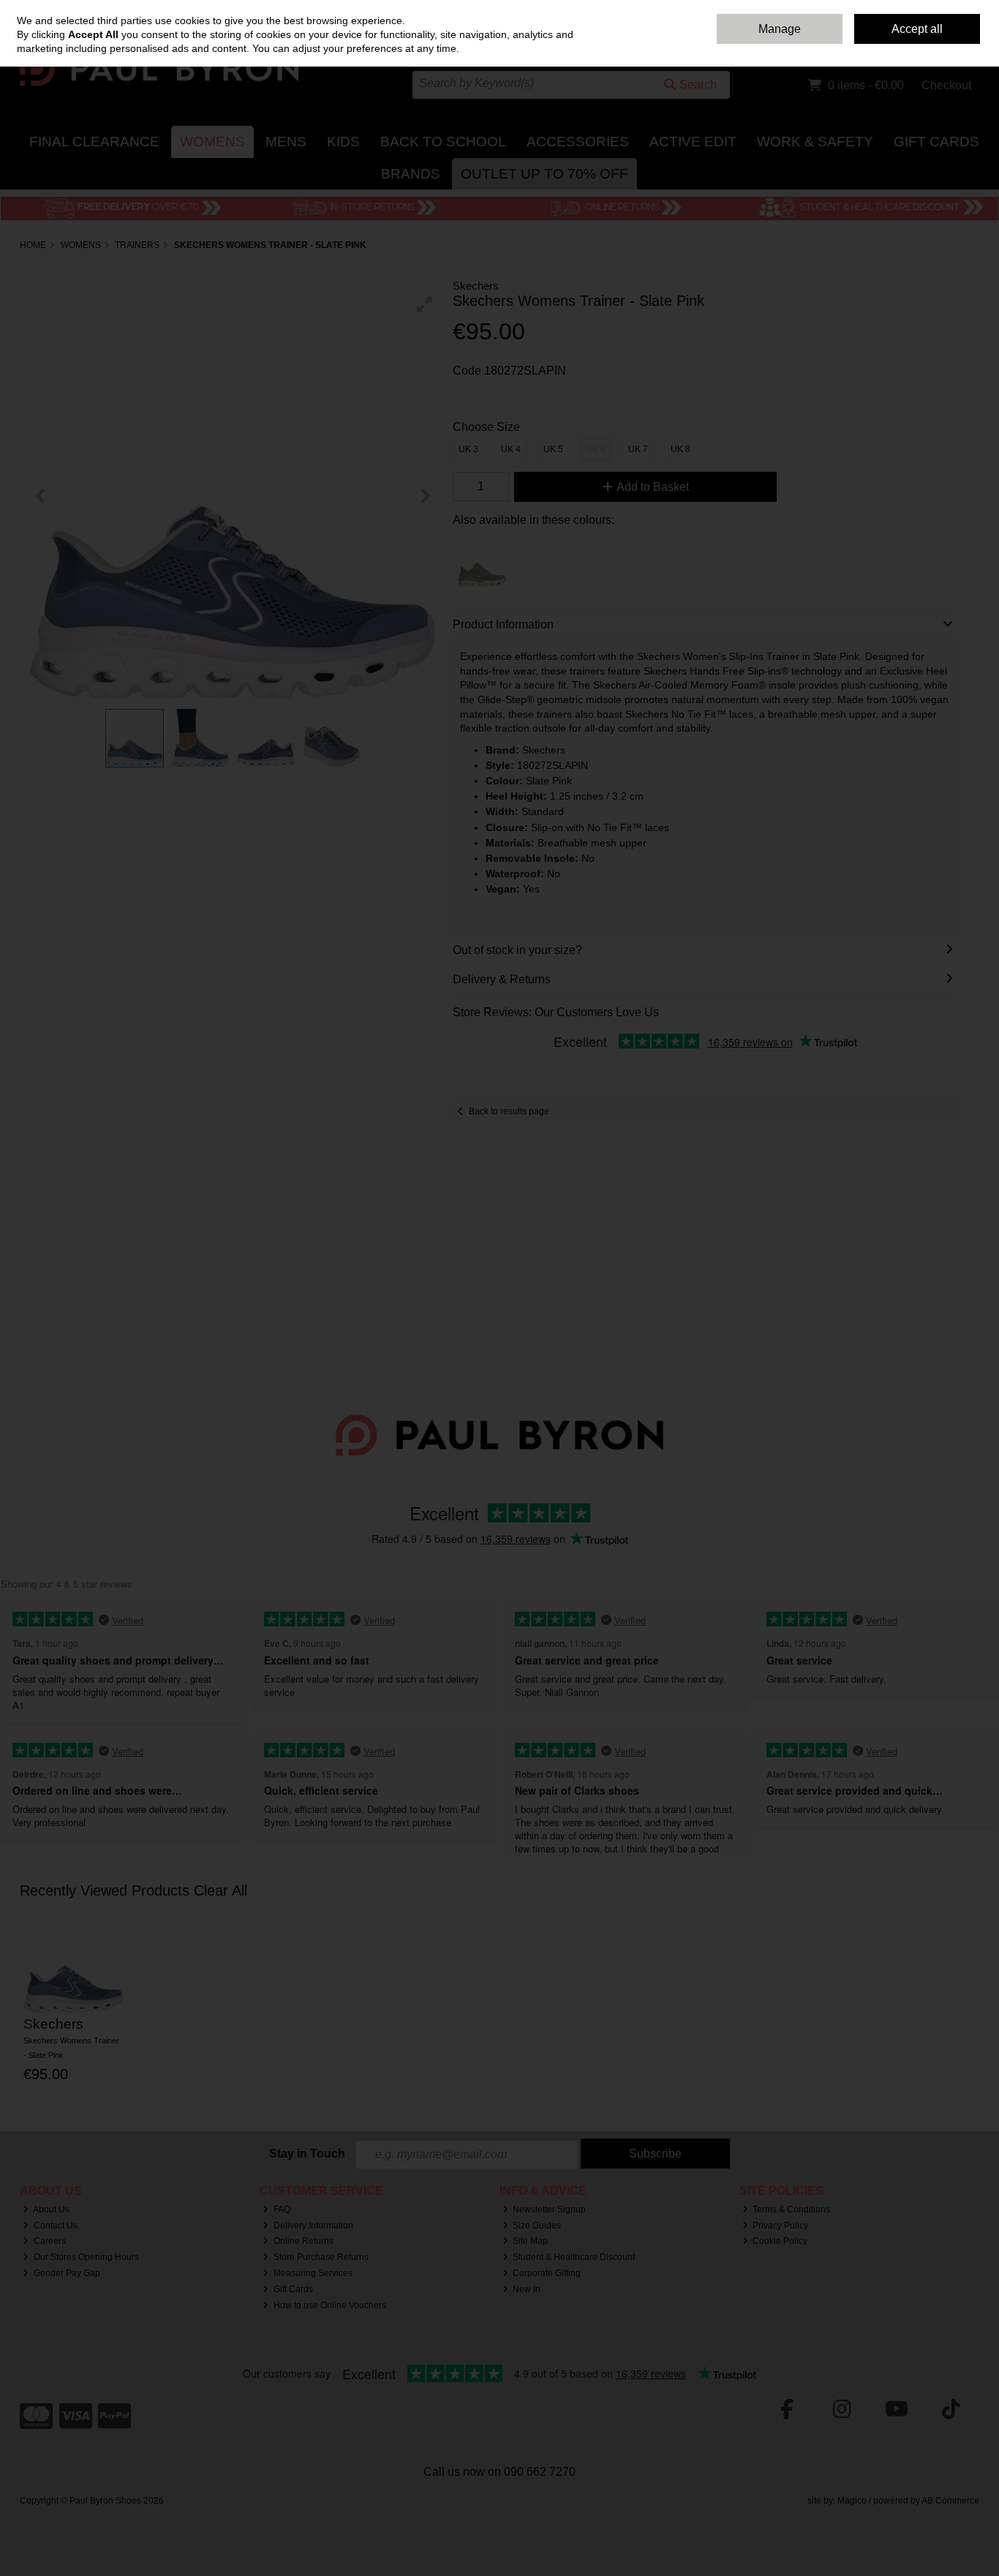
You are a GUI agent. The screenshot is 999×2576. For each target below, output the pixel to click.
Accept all (917, 29)
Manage (780, 29)
